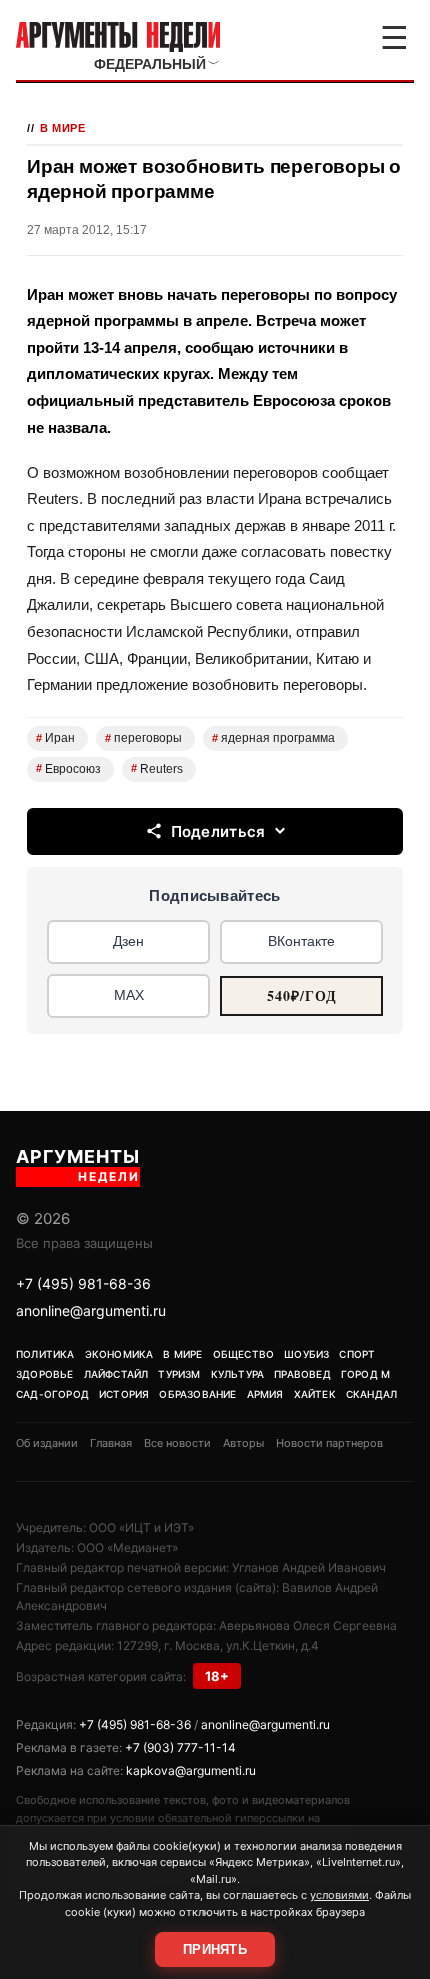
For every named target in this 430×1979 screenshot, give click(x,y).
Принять (215, 1949)
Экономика (119, 1354)
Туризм (179, 1374)
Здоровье (45, 1374)
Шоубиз (306, 1354)
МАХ (129, 995)
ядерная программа (273, 738)
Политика (45, 1354)
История (124, 1394)
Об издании (47, 1443)
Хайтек (315, 1394)
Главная (111, 1443)
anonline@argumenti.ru (91, 1310)
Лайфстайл (116, 1374)
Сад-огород (52, 1394)
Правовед (302, 1374)
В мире (62, 128)
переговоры (143, 738)
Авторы (243, 1443)
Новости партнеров (329, 1443)
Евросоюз (68, 769)
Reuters (157, 769)
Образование (197, 1394)
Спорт (357, 1354)
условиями (339, 1895)
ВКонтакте (301, 941)
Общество (244, 1354)
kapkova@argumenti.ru (191, 1770)
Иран (55, 738)
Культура (238, 1374)
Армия (265, 1394)
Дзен (128, 941)
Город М (365, 1374)
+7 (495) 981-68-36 (83, 1283)
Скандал (371, 1394)
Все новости (177, 1443)
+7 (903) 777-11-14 (180, 1747)
